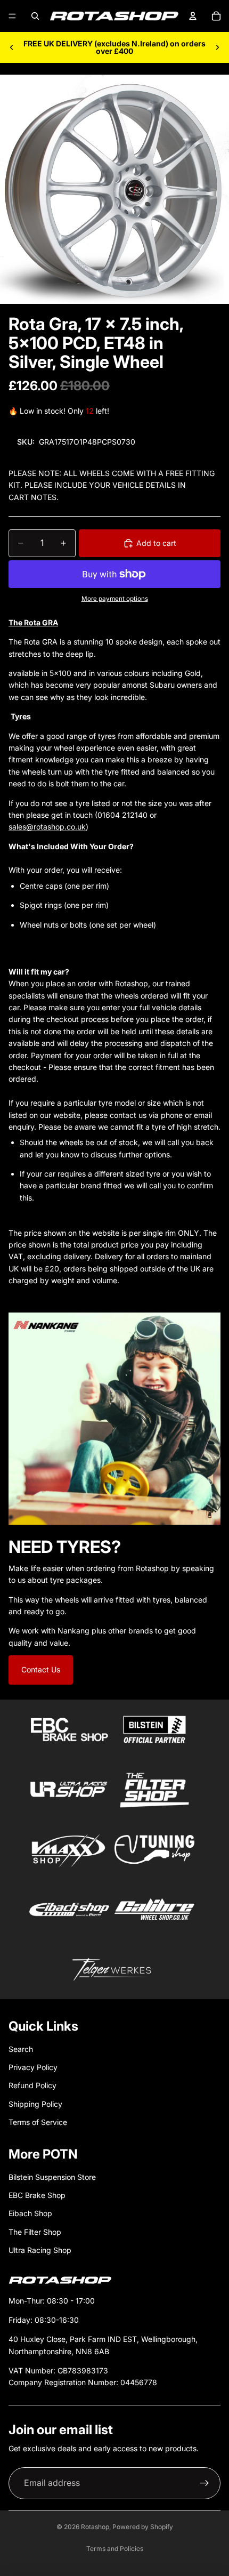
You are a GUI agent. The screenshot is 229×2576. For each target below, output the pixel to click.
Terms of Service (38, 2122)
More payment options (115, 599)
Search (21, 2049)
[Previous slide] (12, 47)
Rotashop (95, 2527)
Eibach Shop (30, 2213)
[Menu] (12, 16)
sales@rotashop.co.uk (47, 827)
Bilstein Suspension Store (52, 2177)
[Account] (193, 16)
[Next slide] (217, 47)
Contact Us (41, 1669)
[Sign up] (205, 2483)
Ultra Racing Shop (40, 2250)
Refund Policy (32, 2085)
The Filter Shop (35, 2232)
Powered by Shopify (143, 2527)
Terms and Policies (115, 2549)
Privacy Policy (33, 2067)
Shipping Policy (35, 2104)
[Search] (35, 16)
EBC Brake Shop (37, 2195)
